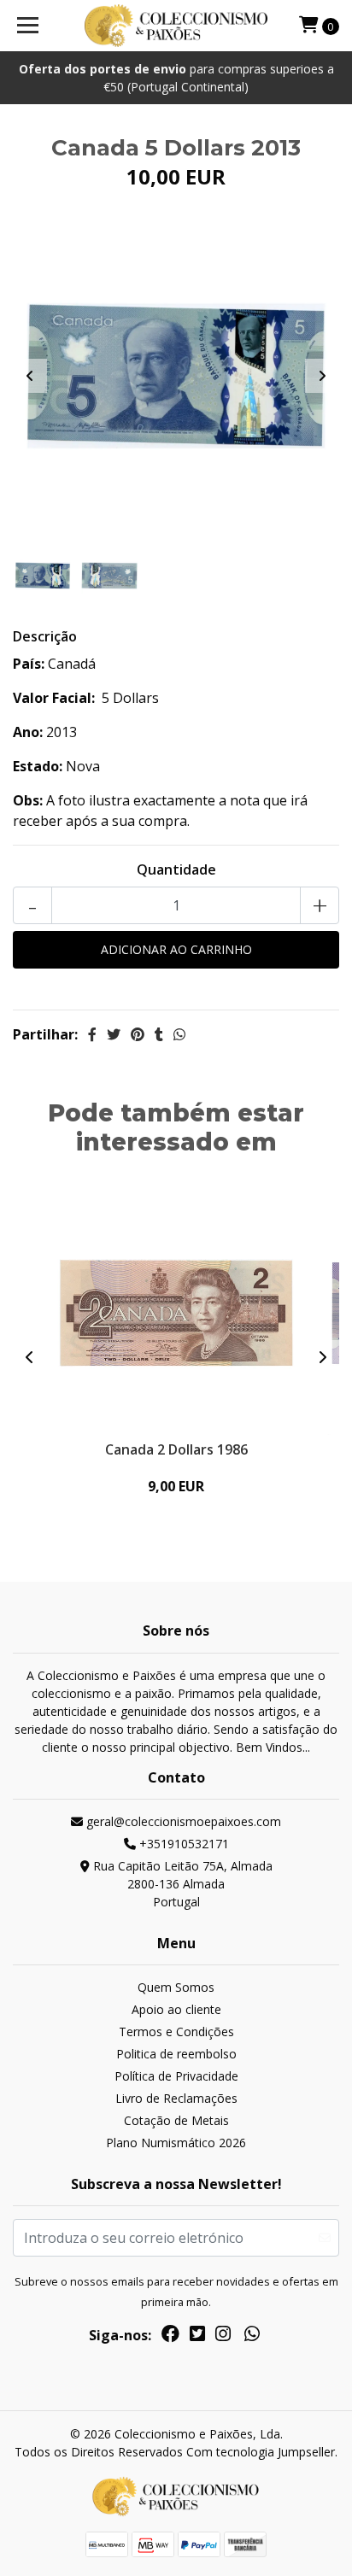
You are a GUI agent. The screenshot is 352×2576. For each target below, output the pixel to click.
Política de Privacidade (176, 2076)
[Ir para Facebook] (170, 2337)
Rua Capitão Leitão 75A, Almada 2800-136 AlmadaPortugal (181, 1884)
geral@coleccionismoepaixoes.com (182, 1821)
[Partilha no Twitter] (114, 1034)
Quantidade (176, 869)
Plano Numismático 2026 (176, 2143)
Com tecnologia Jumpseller (261, 2452)
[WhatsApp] (252, 2337)
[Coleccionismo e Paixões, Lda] (176, 26)
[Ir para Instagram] (223, 2337)
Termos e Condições (176, 2032)
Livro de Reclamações (176, 2098)
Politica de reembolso (176, 2054)
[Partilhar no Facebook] (92, 1034)
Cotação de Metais (176, 2120)
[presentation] (30, 376)
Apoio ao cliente (176, 2009)
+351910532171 (182, 1844)
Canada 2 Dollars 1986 (176, 1449)
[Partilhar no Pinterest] (138, 1034)
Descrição (45, 636)
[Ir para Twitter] (197, 2337)
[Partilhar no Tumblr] (159, 1034)
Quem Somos (176, 1987)
